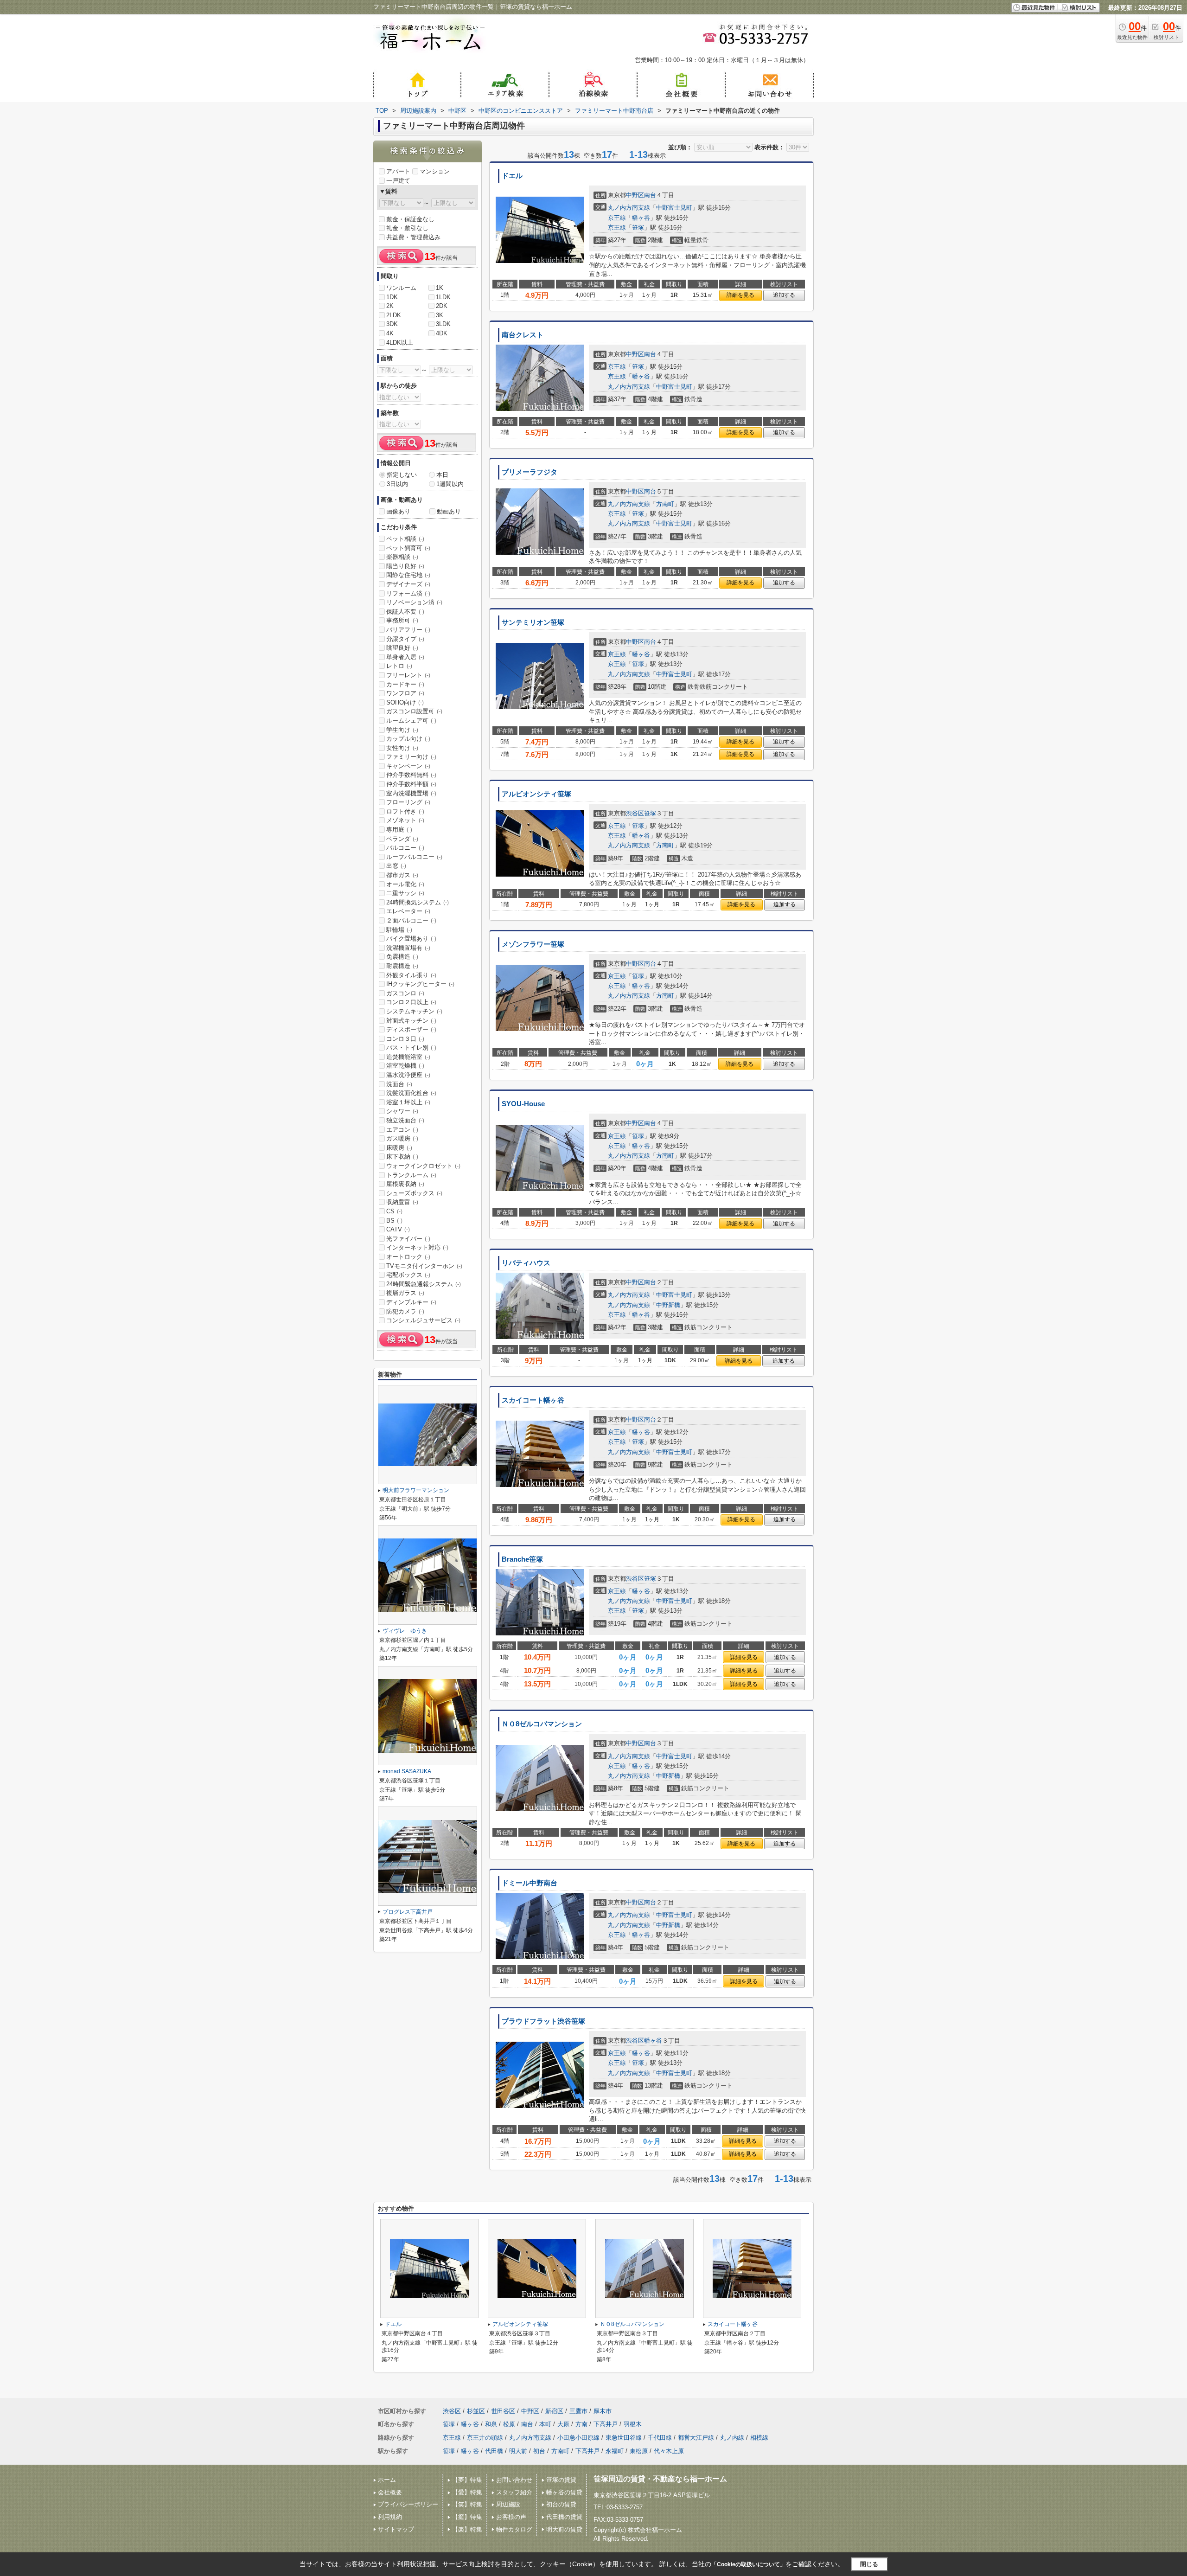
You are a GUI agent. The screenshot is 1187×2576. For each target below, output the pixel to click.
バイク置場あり (411, 939)
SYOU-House (523, 1104)
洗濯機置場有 (408, 948)
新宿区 (554, 2411)
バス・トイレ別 (411, 1048)
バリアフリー (408, 630)
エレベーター (408, 911)
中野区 (635, 195)
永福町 (615, 2451)
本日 (442, 475)
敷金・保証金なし (410, 219)
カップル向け (408, 739)
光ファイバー (408, 1239)
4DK (442, 333)
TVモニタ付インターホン (424, 1266)
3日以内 (397, 484)
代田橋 (494, 2451)
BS (394, 1221)
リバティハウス (526, 1263)
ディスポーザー (411, 1029)
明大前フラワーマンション (416, 1490)
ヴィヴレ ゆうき (405, 1631)
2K (390, 306)
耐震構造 (402, 966)
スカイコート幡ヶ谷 (533, 1400)
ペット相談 (405, 539)
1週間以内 (450, 484)
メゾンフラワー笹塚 (533, 944)
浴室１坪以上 (408, 1102)
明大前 (518, 2451)
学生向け (402, 730)
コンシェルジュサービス (423, 1320)
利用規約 (390, 2517)
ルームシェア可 (411, 721)
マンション (435, 171)
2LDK (394, 315)
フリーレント (408, 675)
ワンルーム (401, 288)
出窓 (396, 866)
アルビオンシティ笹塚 (536, 794)
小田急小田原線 (578, 2438)
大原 (563, 2424)
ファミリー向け (411, 757)
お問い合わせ (514, 2480)
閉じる (869, 2564)
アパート (398, 171)
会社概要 (390, 2492)
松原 (509, 2424)
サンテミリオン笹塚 (533, 622)
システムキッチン (414, 1011)
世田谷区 (503, 2411)
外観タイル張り (411, 975)
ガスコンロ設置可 (414, 711)
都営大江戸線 (696, 2438)
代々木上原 (669, 2451)
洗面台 (399, 1084)
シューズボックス (414, 1193)
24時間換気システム (418, 902)
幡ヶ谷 (641, 218)
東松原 (639, 2451)
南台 (650, 195)
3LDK (443, 324)
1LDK (443, 297)
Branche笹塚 (522, 1559)
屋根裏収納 (405, 1184)
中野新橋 (668, 1305)
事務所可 (402, 620)
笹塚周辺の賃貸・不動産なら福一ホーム (660, 2479)
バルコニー (405, 848)
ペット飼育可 (408, 548)
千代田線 (660, 2438)
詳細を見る (740, 295)
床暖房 (399, 1148)
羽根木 (633, 2424)
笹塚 (638, 227)
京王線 (617, 218)
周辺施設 (508, 2504)
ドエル (512, 176)
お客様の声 (511, 2517)
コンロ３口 (405, 1039)
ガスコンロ (405, 993)
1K (440, 288)
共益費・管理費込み (413, 237)
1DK (392, 297)
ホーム (387, 2480)
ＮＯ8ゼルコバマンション (542, 1724)
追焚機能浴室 (408, 1057)
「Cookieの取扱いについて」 (748, 2564)
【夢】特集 (467, 2480)
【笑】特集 (467, 2504)
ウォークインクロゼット (423, 1166)
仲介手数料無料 (411, 775)
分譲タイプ (405, 639)
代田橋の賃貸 (564, 2517)
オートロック (408, 1257)
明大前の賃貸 (564, 2529)
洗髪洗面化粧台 (411, 1093)
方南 (581, 2424)
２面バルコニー (411, 920)
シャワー (402, 1111)
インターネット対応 (417, 1247)
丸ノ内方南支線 (629, 208)
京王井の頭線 (485, 2438)
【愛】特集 (467, 2492)
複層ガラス (405, 1293)
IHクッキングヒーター (420, 984)
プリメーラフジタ (530, 472)
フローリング (408, 802)
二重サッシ (405, 893)
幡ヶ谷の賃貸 (564, 2492)
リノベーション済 (414, 602)
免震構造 (402, 957)
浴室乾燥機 (405, 1066)
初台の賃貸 (561, 2504)
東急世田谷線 (624, 2438)
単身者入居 (405, 657)
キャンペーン (408, 766)
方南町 (665, 504)
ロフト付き (405, 811)
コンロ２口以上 (411, 1002)
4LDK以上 (400, 343)
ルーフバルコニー (414, 857)
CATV (398, 1229)
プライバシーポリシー (408, 2504)
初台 (539, 2451)
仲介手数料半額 (411, 784)
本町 (545, 2424)
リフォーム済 (408, 593)
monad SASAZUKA (407, 1771)
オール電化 (405, 884)
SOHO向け (405, 702)
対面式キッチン (411, 1021)
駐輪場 (399, 930)
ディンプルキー (411, 1302)
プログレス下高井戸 (408, 1912)
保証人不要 (405, 612)
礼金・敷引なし (407, 228)
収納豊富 (402, 1202)
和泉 (491, 2424)
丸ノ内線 (732, 2438)
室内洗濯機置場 (411, 793)
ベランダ (402, 839)
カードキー (405, 684)
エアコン (402, 1130)
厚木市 (603, 2411)
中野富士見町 (674, 208)
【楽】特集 (467, 2529)
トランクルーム (411, 1175)
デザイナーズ (408, 584)
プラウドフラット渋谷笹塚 (543, 2021)
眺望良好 (402, 648)
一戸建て (398, 181)
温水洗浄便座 (408, 1075)
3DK (392, 324)
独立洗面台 (405, 1120)
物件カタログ (514, 2529)
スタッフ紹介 (514, 2492)
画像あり (398, 511)
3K (440, 315)
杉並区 (476, 2411)
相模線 (759, 2438)
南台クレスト (523, 335)
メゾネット (405, 820)
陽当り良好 (405, 566)
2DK (442, 306)
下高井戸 (606, 2424)
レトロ (399, 666)
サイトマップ (396, 2529)
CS (394, 1211)
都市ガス (402, 875)
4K (390, 333)
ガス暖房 (402, 1138)
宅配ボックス (408, 1275)
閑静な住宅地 (408, 575)
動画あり (449, 511)
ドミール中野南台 (530, 1883)
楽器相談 (402, 557)
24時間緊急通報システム (424, 1284)
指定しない (402, 475)
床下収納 (402, 1157)
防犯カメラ (405, 1311)
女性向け (402, 748)
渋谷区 (635, 813)
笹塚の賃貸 (561, 2480)
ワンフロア (405, 693)
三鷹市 (578, 2411)
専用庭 (399, 830)
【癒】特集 (467, 2517)
